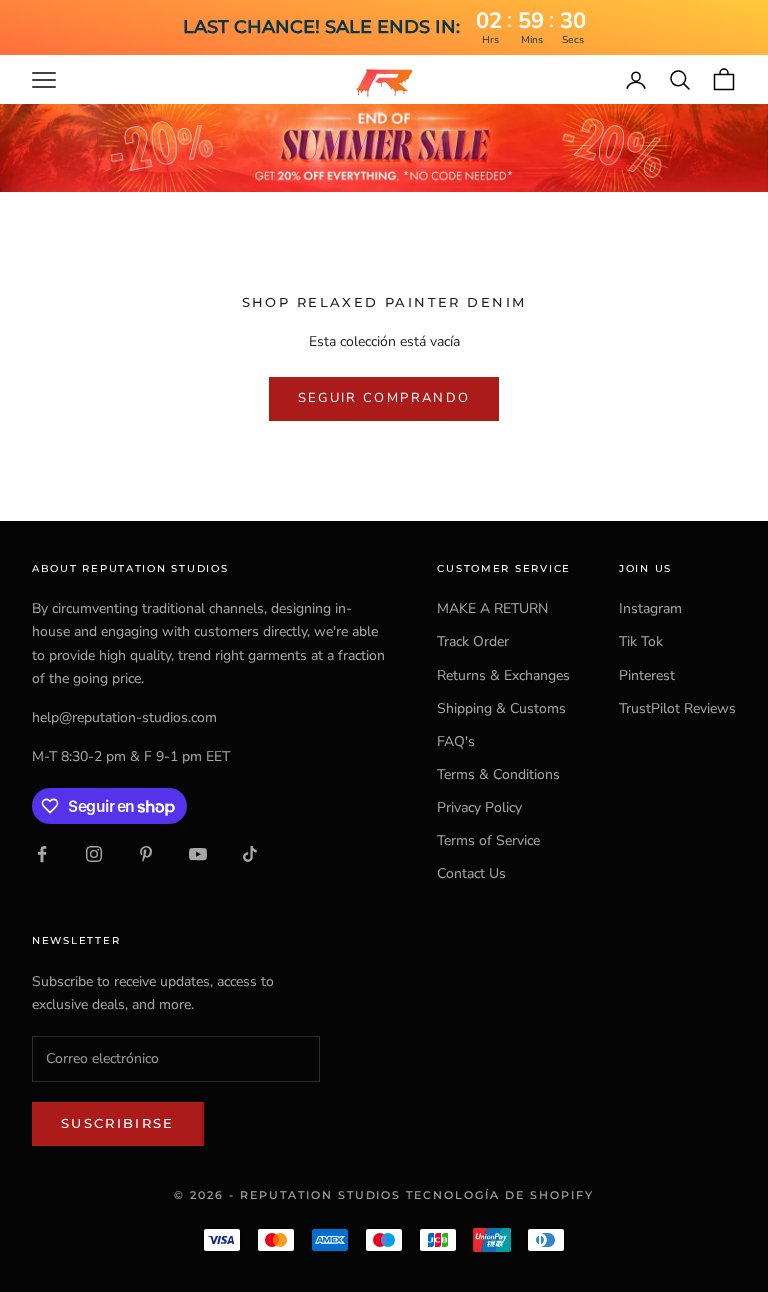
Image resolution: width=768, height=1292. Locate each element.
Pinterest (647, 675)
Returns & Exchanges (503, 675)
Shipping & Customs (501, 708)
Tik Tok (641, 641)
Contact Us (471, 873)
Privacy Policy (479, 807)
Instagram (650, 608)
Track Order (473, 641)
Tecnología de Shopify (500, 1195)
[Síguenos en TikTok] (250, 854)
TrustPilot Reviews (677, 708)
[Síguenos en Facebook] (42, 854)
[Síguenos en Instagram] (94, 854)
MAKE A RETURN (492, 608)
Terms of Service (488, 840)
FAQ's (456, 741)
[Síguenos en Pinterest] (146, 854)
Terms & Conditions (498, 774)
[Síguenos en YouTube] (198, 854)
